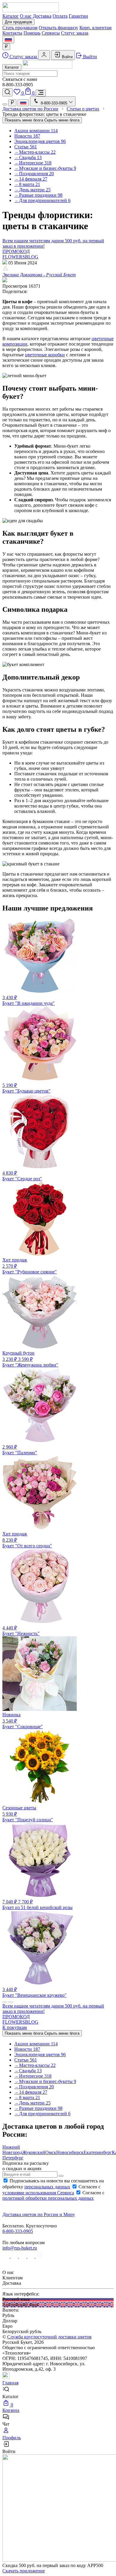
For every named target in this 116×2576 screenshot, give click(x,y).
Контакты (12, 33)
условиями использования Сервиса (38, 2193)
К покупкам (15, 2027)
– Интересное (33, 163)
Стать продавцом (20, 28)
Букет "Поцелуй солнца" (28, 1814)
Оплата (60, 16)
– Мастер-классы (35, 152)
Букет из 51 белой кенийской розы (37, 1905)
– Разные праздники (38, 195)
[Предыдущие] (5, 2002)
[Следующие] (11, 2002)
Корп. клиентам (95, 28)
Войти (67, 57)
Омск (51, 2152)
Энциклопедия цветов (40, 141)
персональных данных (47, 2187)
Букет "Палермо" (20, 1450)
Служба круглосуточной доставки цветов (49, 2337)
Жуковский (34, 2152)
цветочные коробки (45, 355)
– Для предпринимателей (42, 200)
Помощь (32, 33)
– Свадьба (28, 157)
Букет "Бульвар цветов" (26, 1088)
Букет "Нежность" (21, 1631)
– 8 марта (27, 184)
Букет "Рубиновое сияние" (30, 1266)
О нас (26, 16)
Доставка (42, 16)
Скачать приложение (24, 2571)
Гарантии (78, 16)
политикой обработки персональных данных (48, 2198)
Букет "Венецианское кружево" (35, 1992)
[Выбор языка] (8, 40)
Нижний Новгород (12, 2150)
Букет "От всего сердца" (27, 1540)
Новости (27, 136)
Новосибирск (70, 2152)
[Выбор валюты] (6, 47)
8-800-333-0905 (18, 2231)
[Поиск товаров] (7, 92)
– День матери (32, 190)
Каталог (11, 16)
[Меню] (41, 93)
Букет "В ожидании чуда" (29, 1000)
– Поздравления (34, 174)
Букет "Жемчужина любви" (30, 1359)
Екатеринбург (98, 2152)
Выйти (89, 57)
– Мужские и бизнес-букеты (45, 168)
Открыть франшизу (58, 28)
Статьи (26, 147)
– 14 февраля (31, 179)
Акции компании (36, 131)
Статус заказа (75, 33)
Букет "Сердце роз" (22, 1176)
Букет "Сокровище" (23, 1721)
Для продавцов (18, 22)
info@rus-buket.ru (20, 2248)
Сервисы (51, 33)
